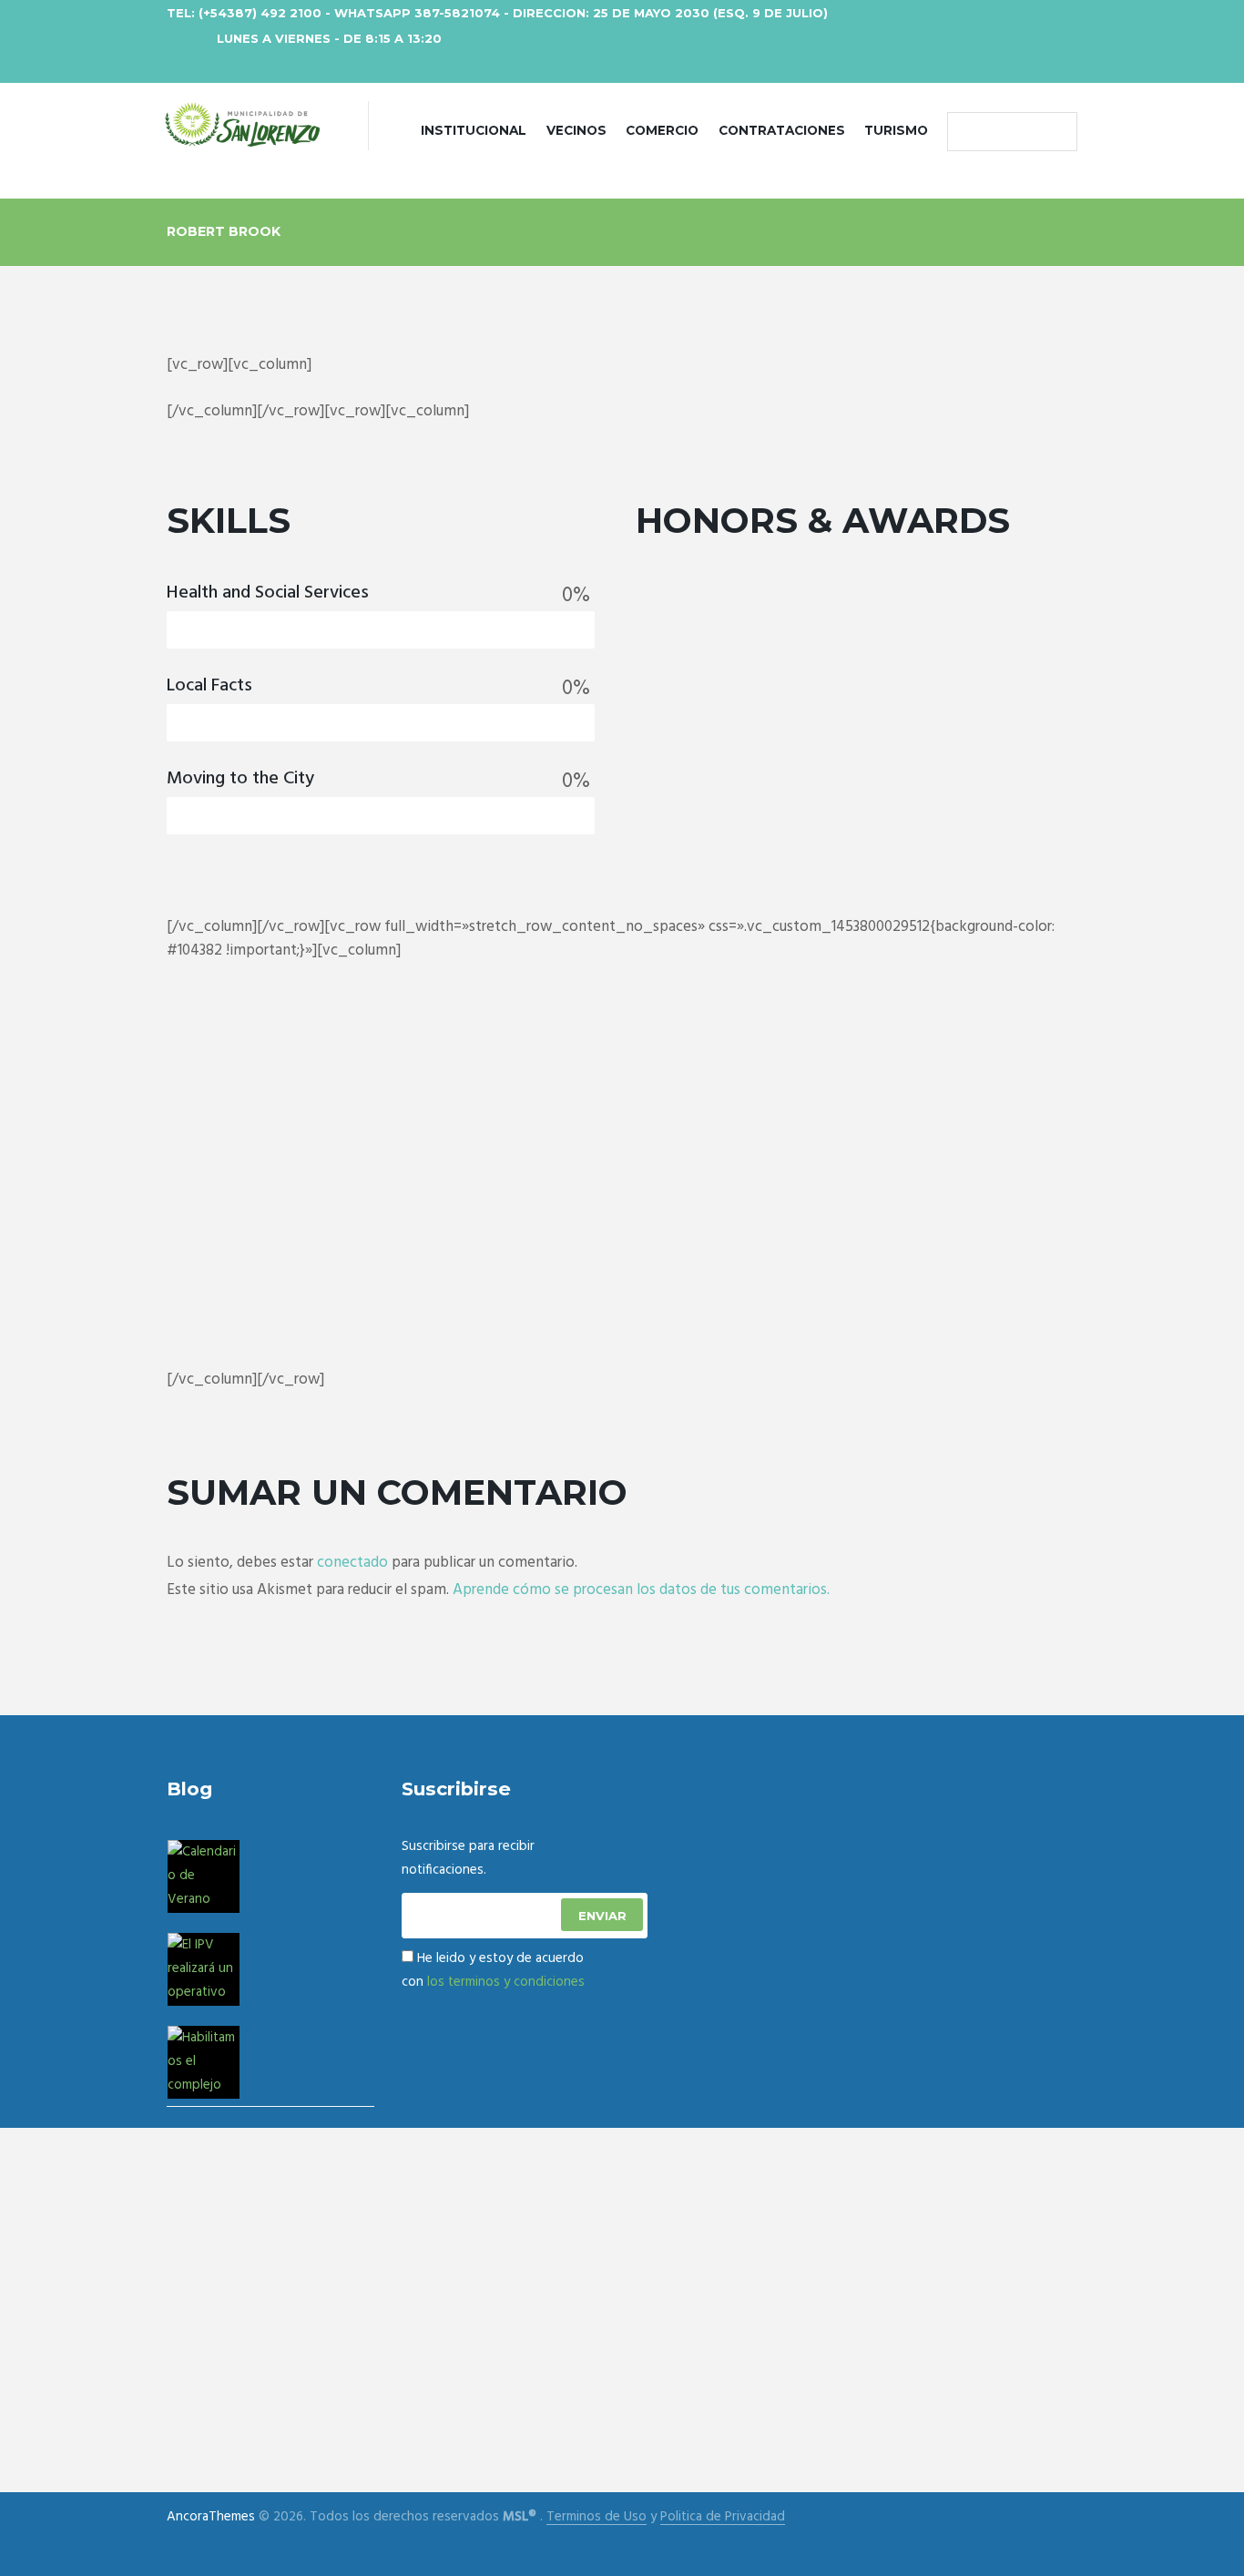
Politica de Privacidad (723, 2517)
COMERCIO (662, 130)
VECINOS (576, 130)
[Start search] (965, 132)
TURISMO (896, 130)
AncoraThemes (211, 2517)
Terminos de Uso (597, 2517)
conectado (352, 1563)
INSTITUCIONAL (474, 130)
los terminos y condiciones (506, 1982)
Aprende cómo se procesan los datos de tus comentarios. (641, 1590)
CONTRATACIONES (782, 130)
